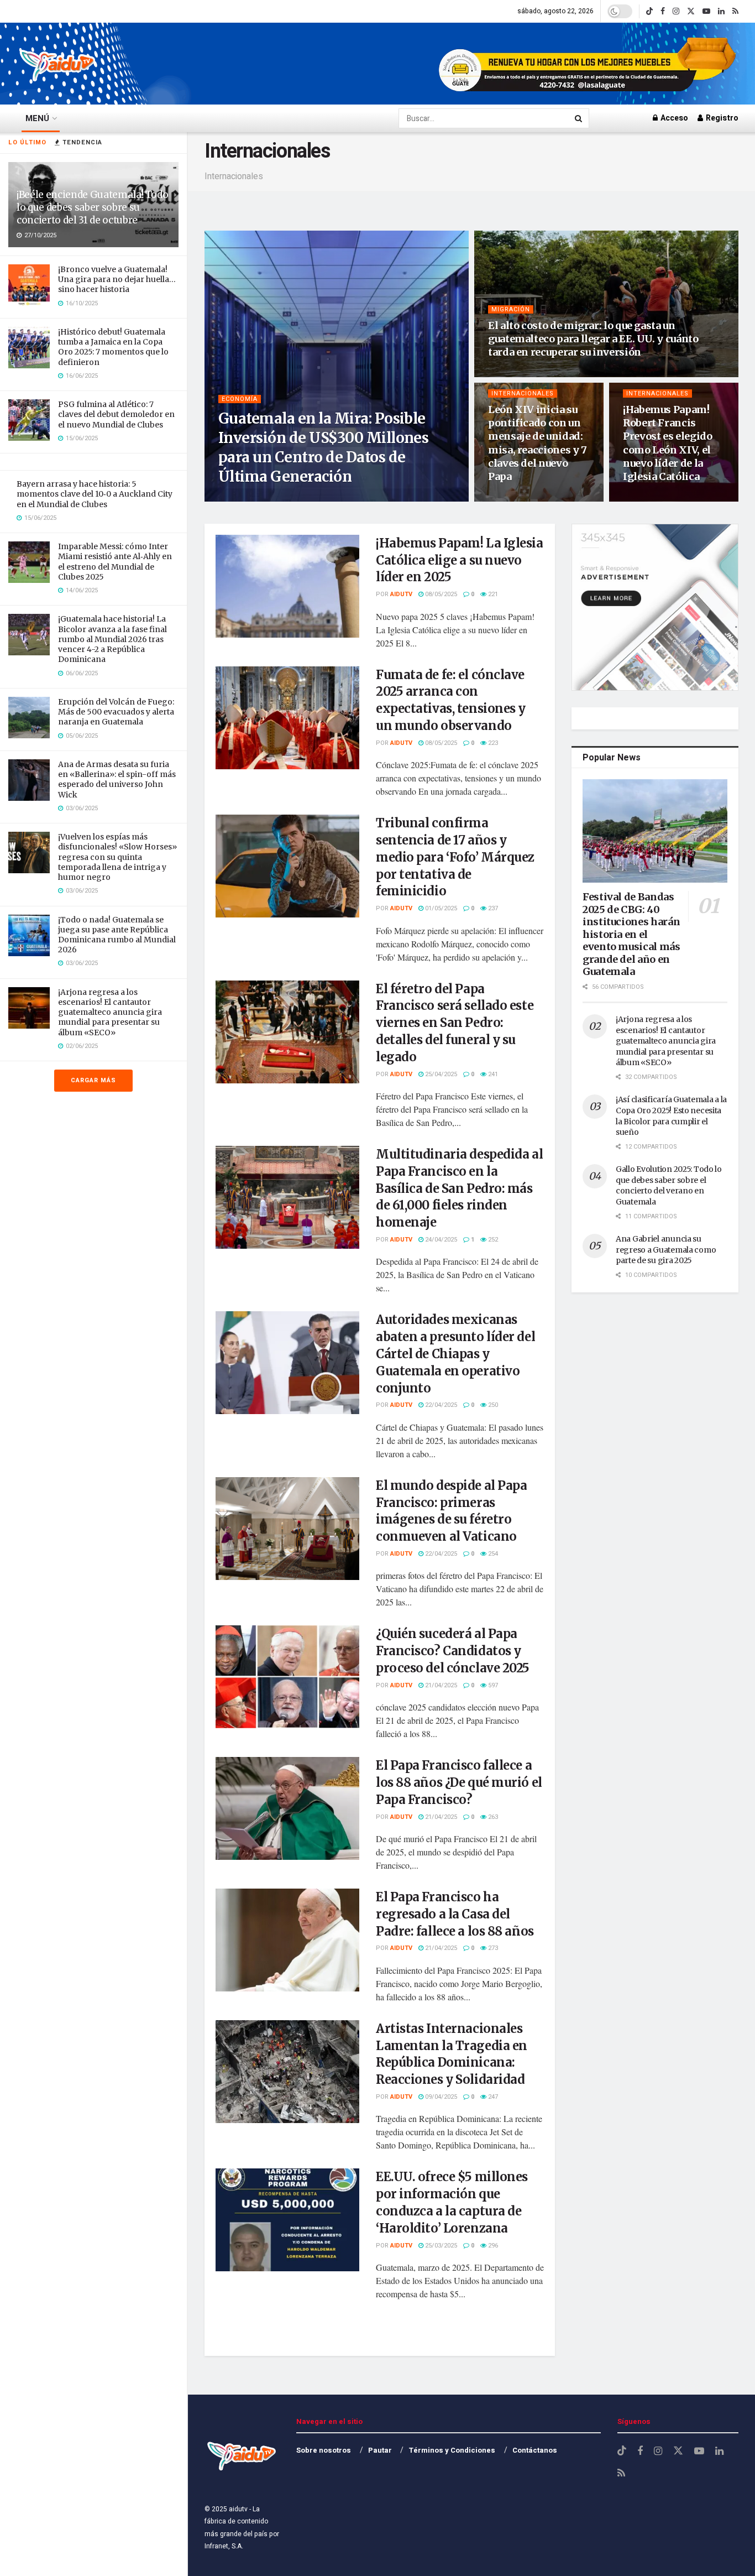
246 (545, 497)
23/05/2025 (283, 497)
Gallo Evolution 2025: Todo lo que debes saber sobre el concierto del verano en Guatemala (669, 1185)
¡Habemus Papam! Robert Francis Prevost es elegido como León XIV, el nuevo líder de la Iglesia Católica (668, 443)
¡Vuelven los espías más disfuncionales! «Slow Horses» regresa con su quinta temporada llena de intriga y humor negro (117, 857)
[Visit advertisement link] (589, 64)
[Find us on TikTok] (649, 12)
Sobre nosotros (324, 2450)
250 (492, 1405)
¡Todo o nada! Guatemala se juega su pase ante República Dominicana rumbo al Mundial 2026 (117, 935)
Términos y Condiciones (452, 2450)
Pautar (380, 2450)
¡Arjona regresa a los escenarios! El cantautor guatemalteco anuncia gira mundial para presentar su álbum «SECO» (110, 1012)
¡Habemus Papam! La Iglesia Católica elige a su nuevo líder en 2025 (460, 560)
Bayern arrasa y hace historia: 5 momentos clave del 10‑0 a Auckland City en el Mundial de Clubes (95, 494)
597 (492, 1685)
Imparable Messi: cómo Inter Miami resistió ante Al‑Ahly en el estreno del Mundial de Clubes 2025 (115, 562)
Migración (511, 309)
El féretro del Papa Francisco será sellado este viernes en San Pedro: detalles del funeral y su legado (455, 1023)
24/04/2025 (440, 1240)
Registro (721, 118)
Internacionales (523, 393)
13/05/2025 (510, 373)
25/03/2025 (440, 2246)
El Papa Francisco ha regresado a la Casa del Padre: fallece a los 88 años (455, 1914)
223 (492, 743)
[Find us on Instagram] (676, 11)
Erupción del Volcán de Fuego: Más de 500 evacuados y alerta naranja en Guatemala (116, 712)
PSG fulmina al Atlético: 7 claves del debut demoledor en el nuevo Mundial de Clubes (116, 414)
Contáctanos (535, 2450)
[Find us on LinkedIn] (721, 11)
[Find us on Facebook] (663, 11)
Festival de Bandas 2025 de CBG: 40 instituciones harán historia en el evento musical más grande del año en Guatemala (631, 934)
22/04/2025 (440, 1405)
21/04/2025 (440, 1685)
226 (545, 373)
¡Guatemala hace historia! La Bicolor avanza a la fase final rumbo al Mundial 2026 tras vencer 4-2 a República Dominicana (112, 639)
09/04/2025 (440, 2097)
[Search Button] (579, 118)
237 (492, 908)
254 (492, 1554)
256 (318, 497)
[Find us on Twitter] (691, 11)
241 (492, 1074)
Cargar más (93, 1080)
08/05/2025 (645, 497)
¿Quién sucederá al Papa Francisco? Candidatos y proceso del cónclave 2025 (453, 1651)
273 (492, 1948)
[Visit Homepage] (58, 64)
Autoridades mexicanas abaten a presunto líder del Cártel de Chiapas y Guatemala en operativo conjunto (455, 1354)
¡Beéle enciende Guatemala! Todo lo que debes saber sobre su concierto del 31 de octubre (92, 207)
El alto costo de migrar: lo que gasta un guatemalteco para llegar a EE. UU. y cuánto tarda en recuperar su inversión (593, 339)
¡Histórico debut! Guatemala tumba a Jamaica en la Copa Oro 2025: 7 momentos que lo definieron (113, 347)
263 (492, 1817)
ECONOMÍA (240, 399)
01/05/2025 (440, 908)
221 (492, 594)
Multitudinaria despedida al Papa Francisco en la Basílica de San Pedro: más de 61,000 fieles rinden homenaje (459, 1188)
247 (492, 2097)
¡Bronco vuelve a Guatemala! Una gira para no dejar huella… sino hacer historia (117, 279)
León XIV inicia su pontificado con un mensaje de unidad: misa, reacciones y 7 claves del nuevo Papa (538, 443)
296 (492, 2246)
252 (492, 1240)
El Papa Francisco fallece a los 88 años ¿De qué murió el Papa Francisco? (459, 1782)
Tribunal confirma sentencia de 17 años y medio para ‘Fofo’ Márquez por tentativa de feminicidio (455, 857)
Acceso (673, 118)
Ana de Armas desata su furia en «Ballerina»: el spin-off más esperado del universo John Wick (117, 779)
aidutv (244, 497)
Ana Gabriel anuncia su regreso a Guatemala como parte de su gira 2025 (666, 1250)
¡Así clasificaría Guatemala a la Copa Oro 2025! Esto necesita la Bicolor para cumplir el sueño (671, 1116)
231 (680, 497)
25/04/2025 (440, 1074)
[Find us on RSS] (735, 11)
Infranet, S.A (223, 2546)
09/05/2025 (510, 497)
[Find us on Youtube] (706, 11)
